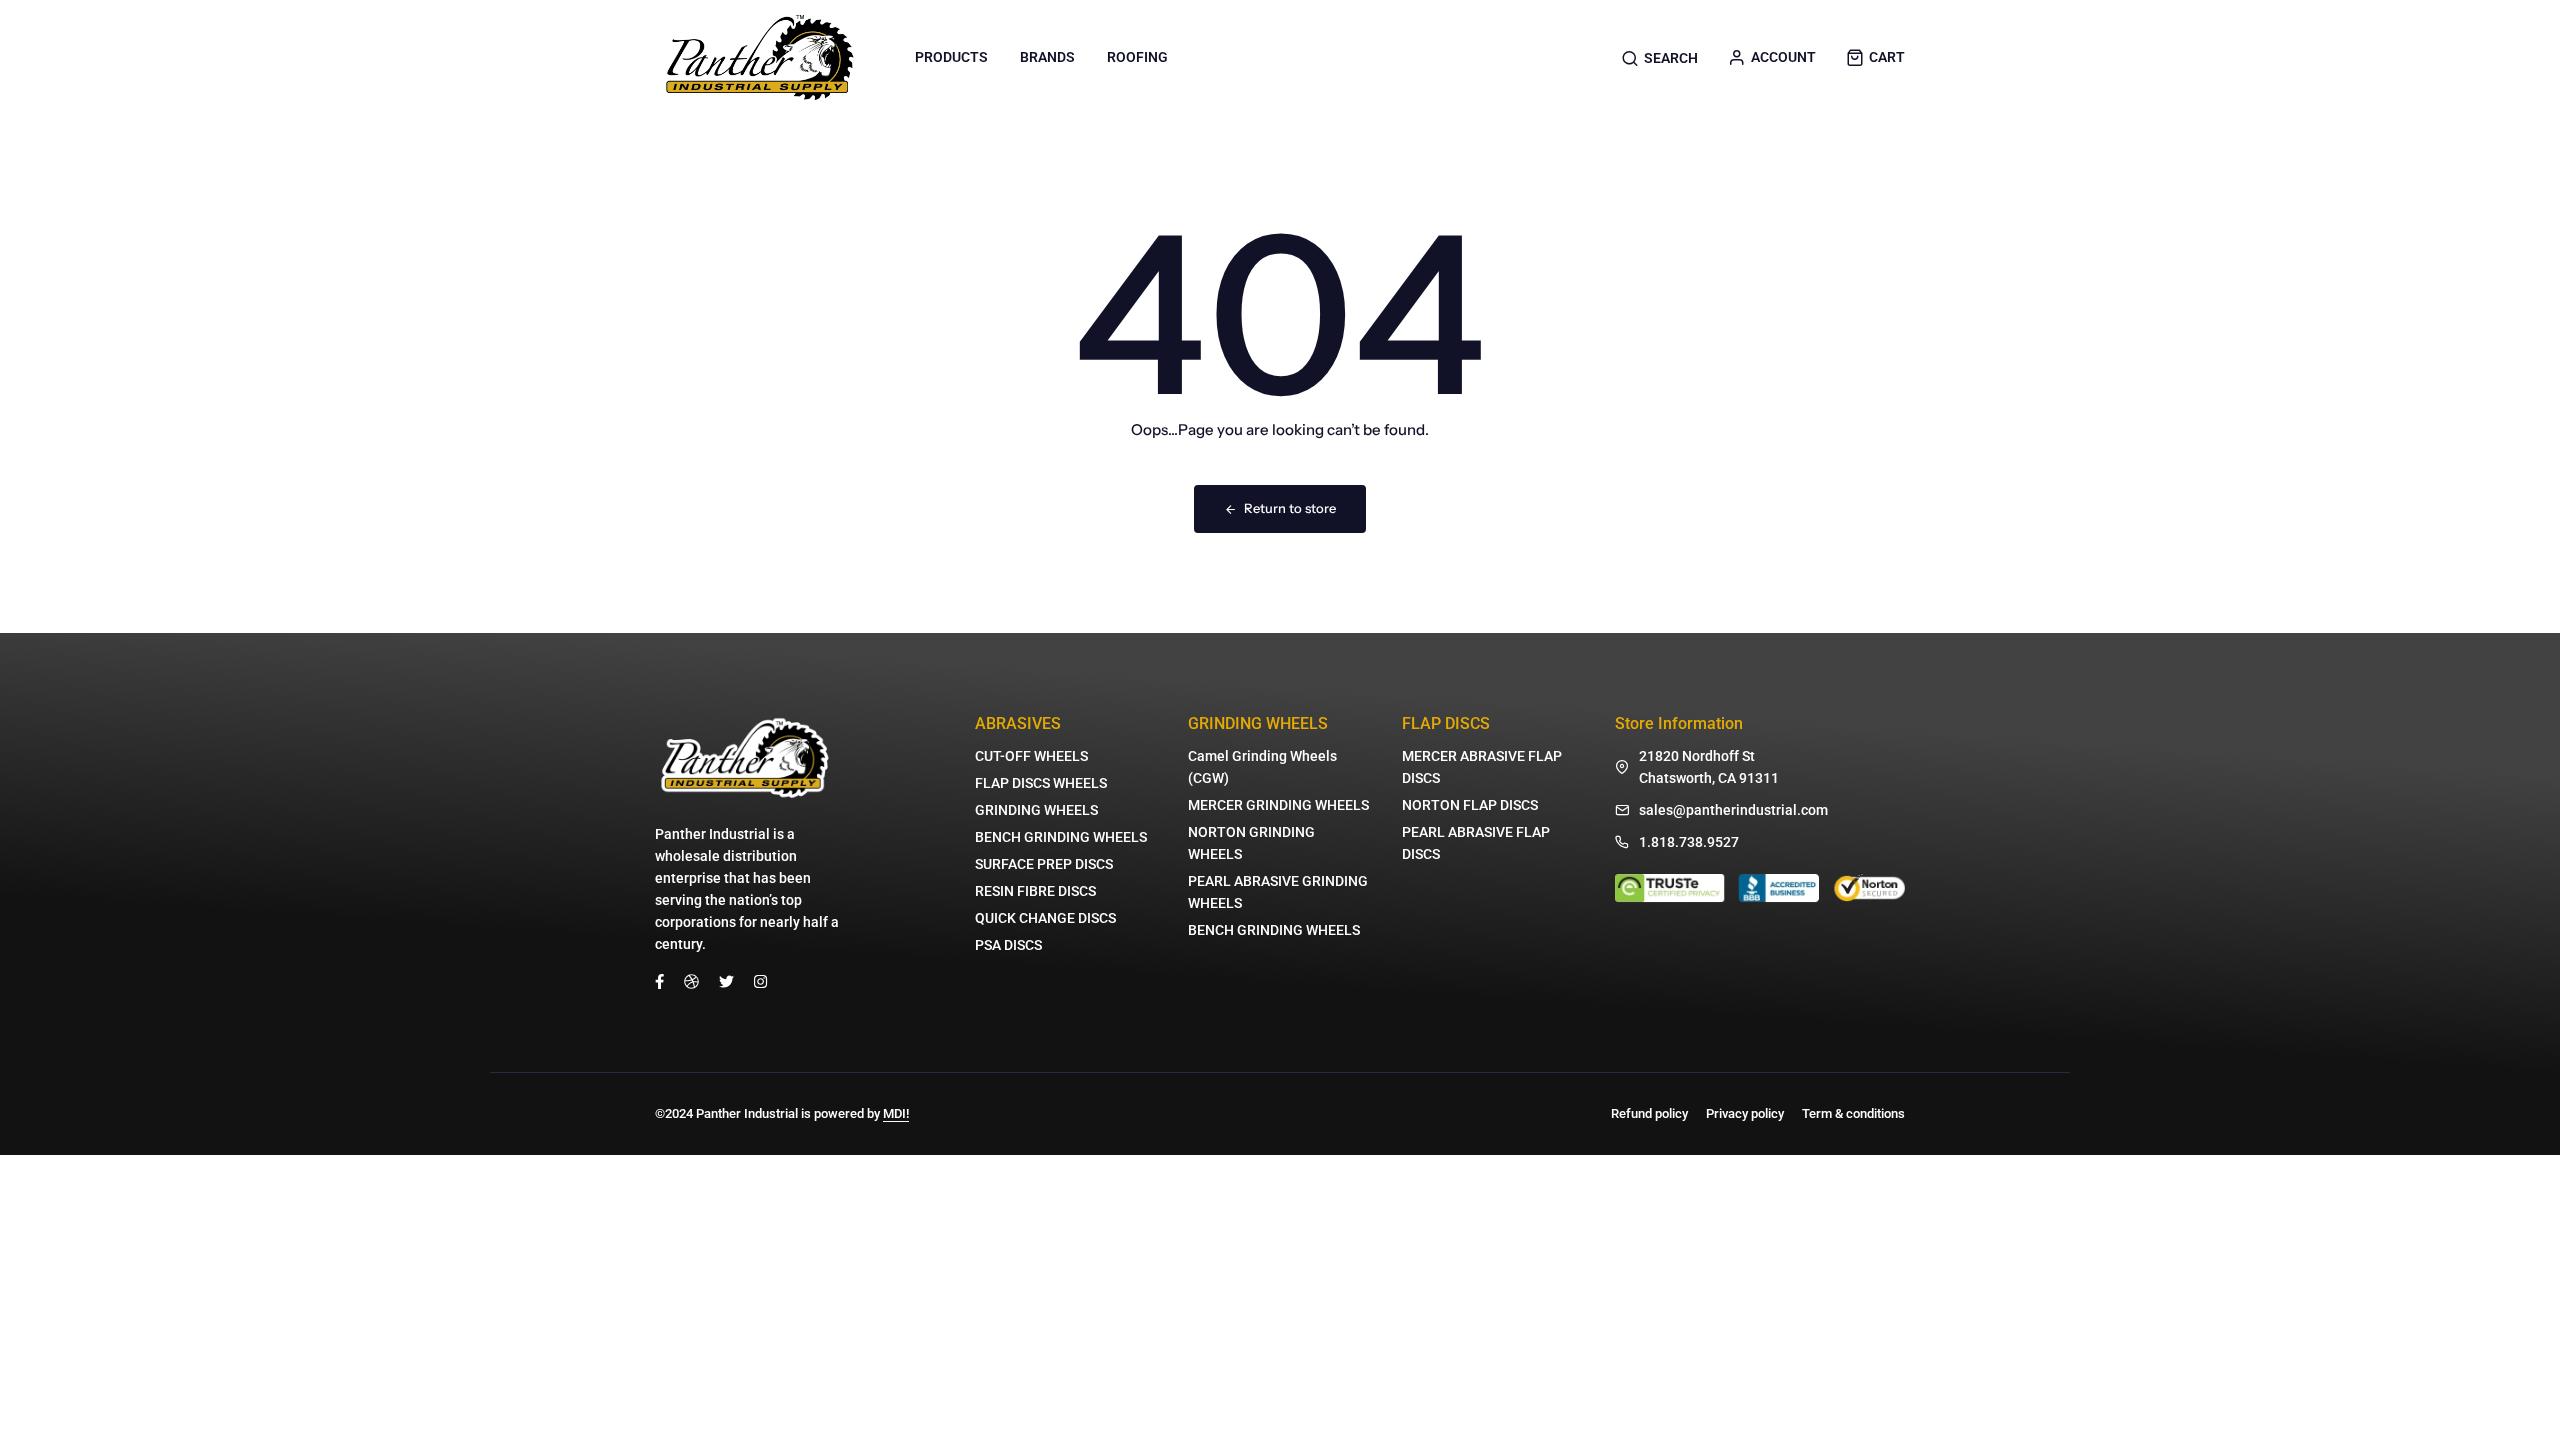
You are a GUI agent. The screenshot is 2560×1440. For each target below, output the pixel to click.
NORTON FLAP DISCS (1470, 805)
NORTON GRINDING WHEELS (1251, 843)
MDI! (896, 1113)
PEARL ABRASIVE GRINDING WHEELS (1278, 892)
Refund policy (1649, 1113)
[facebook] (659, 981)
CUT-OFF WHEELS (1031, 756)
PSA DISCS (1008, 945)
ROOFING (1137, 57)
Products (951, 57)
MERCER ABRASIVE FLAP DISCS (1482, 767)
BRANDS (1047, 57)
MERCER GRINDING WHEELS (1278, 805)
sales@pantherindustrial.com (1733, 810)
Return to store (1290, 508)
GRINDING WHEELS (1036, 810)
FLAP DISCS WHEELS (1041, 783)
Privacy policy (1745, 1113)
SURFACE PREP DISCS (1044, 864)
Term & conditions (1853, 1113)
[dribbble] (691, 981)
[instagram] (760, 981)
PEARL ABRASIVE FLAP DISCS (1476, 843)
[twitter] (726, 981)
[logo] (760, 57)
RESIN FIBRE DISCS (1035, 891)
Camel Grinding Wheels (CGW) (1262, 767)
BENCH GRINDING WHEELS (1061, 837)
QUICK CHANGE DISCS (1045, 918)
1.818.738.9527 (1689, 842)
